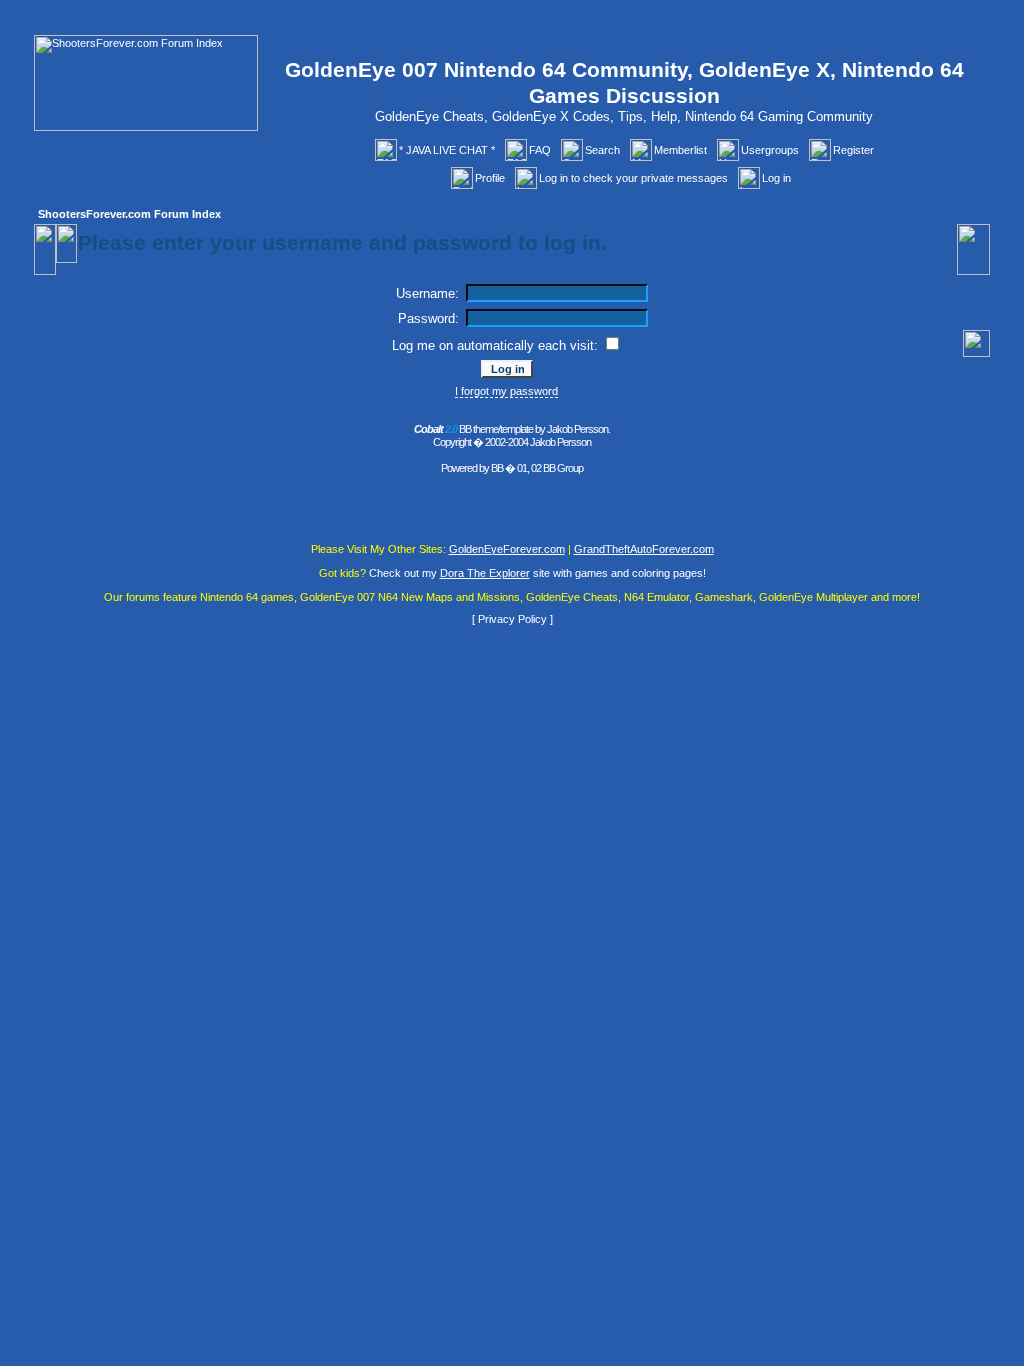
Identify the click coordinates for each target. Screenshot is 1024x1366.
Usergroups (770, 150)
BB (497, 468)
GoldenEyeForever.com (507, 549)
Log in (776, 178)
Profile (490, 178)
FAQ (540, 150)
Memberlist (680, 150)
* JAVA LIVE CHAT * (447, 150)
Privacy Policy (512, 619)
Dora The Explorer (485, 573)
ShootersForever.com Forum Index (129, 214)
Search (602, 150)
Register (853, 150)
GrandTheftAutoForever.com (644, 549)
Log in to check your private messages (633, 178)
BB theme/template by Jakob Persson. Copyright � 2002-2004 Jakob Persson (512, 435)
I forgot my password (506, 391)
